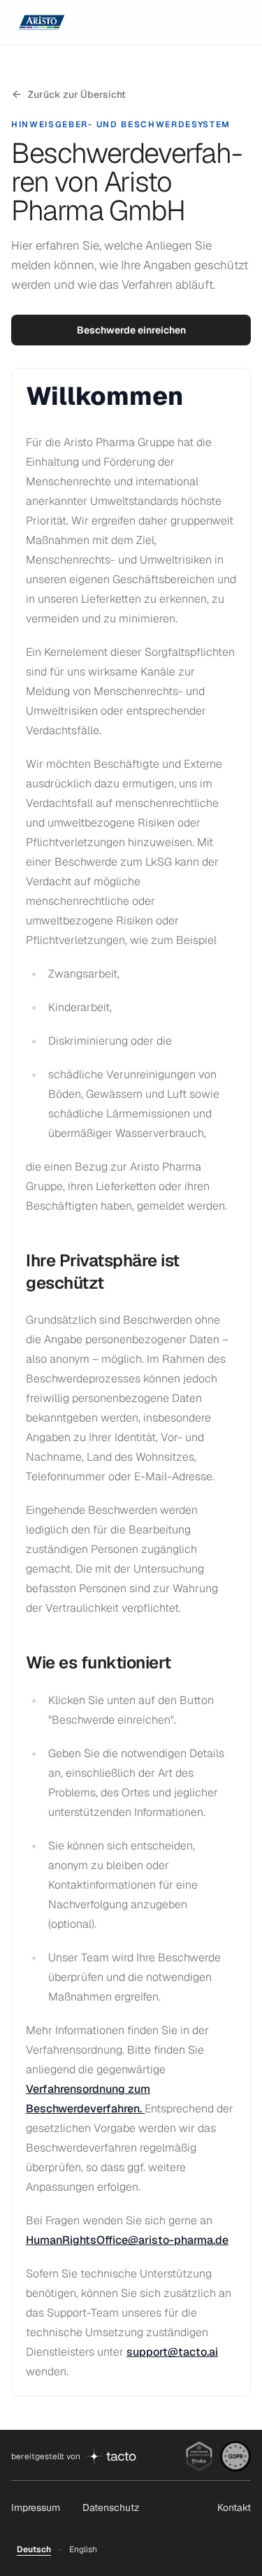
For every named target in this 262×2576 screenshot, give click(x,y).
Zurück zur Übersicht (77, 94)
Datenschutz (111, 2507)
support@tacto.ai (172, 2352)
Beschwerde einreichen (131, 330)
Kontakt (234, 2507)
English (83, 2549)
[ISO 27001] (199, 2456)
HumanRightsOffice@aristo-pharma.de (127, 2240)
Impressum (36, 2507)
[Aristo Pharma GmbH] (45, 22)
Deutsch (34, 2549)
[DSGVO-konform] (235, 2456)
